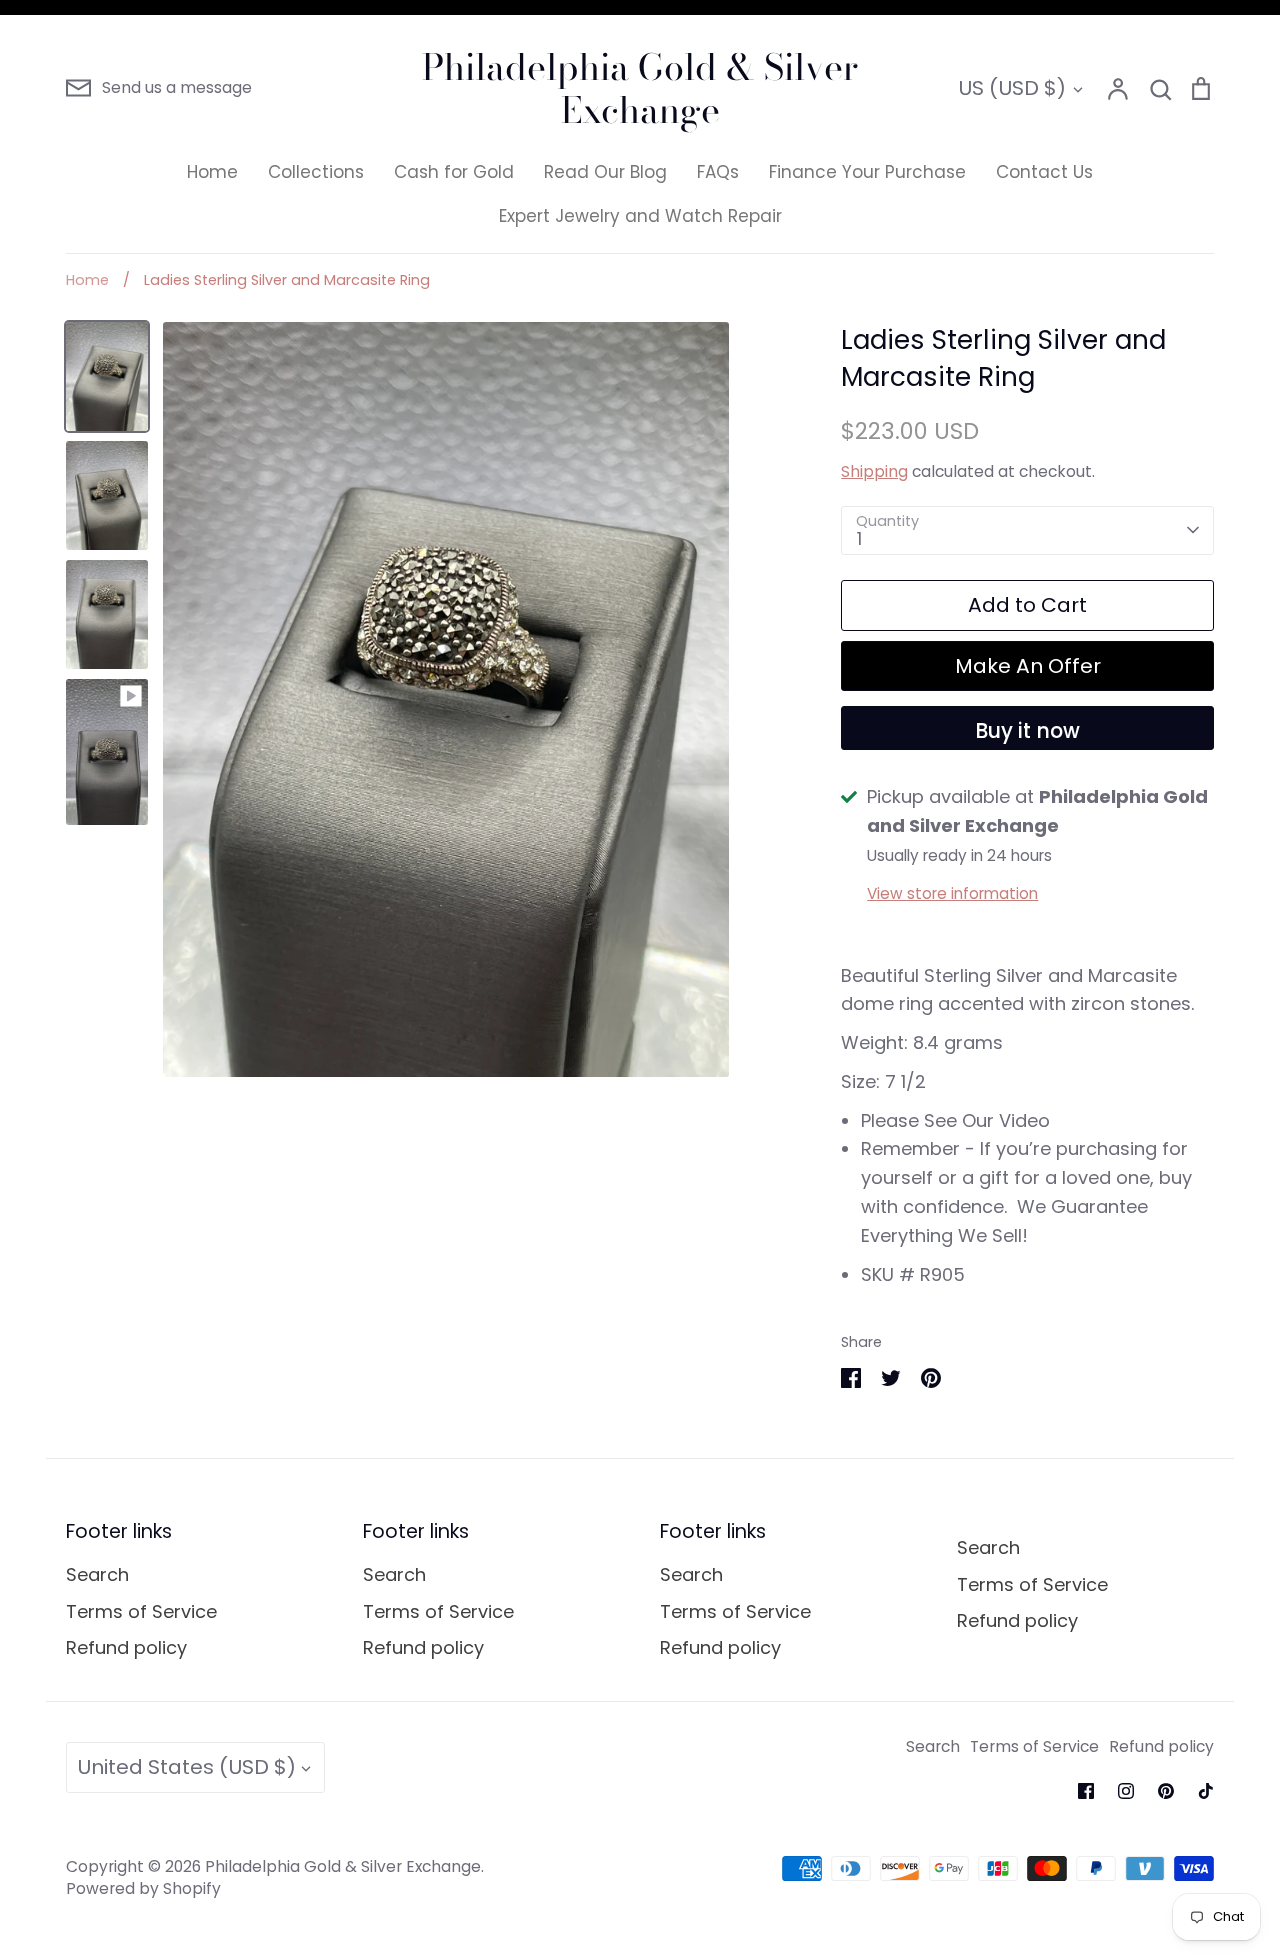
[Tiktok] (1206, 1791)
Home (212, 172)
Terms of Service (141, 1611)
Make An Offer (1028, 666)
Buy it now (1027, 731)
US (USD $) (1012, 88)
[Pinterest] (1166, 1791)
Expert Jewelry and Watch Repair (640, 216)
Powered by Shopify (143, 1888)
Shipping (874, 471)
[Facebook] (1086, 1791)
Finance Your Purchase (867, 172)
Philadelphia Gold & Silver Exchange (640, 88)
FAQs (718, 172)
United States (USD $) (186, 1767)
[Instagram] (1126, 1791)
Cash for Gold (454, 172)
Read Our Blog (605, 172)
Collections (316, 172)
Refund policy (126, 1647)
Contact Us (1044, 172)
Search (97, 1574)
